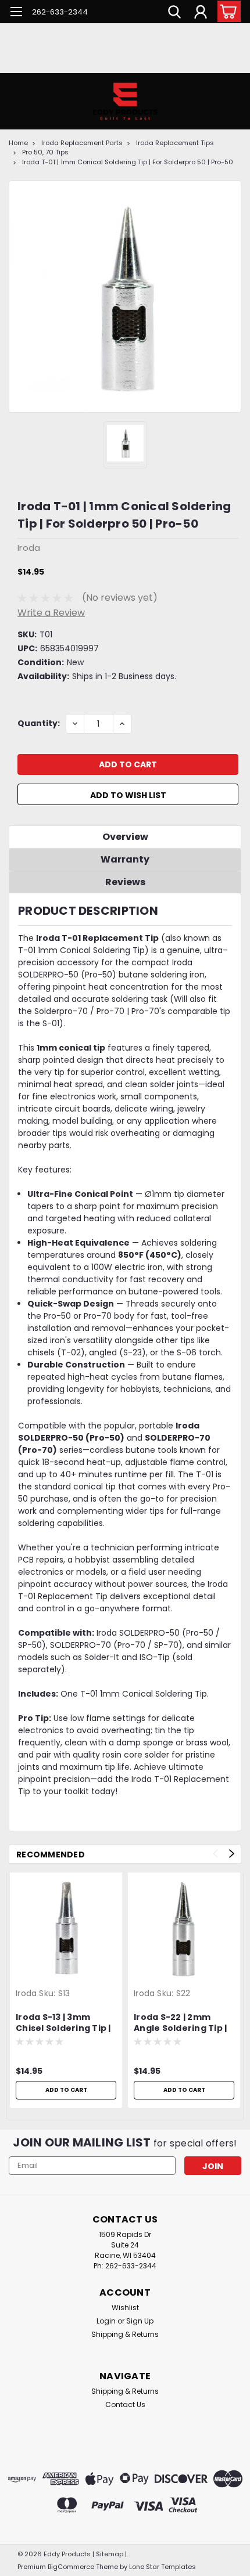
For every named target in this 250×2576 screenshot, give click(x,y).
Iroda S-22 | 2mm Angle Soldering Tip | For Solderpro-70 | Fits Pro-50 (180, 2023)
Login (106, 2321)
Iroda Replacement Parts (82, 143)
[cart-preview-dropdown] (226, 11)
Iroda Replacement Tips (175, 143)
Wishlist (125, 2308)
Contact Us (125, 2404)
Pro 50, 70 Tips (45, 152)
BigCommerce (71, 2567)
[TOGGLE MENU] (16, 13)
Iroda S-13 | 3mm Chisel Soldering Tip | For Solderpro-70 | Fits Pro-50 (63, 2023)
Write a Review (51, 613)
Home (18, 143)
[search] (174, 13)
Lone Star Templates (162, 2567)
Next (232, 1854)
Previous (215, 1854)
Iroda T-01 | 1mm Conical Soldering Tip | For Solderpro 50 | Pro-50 (128, 162)
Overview (125, 837)
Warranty (125, 859)
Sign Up (140, 2321)
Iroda (26, 1993)
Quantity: (39, 723)
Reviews (125, 882)
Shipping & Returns (125, 2334)
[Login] (201, 13)
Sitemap (110, 2554)
